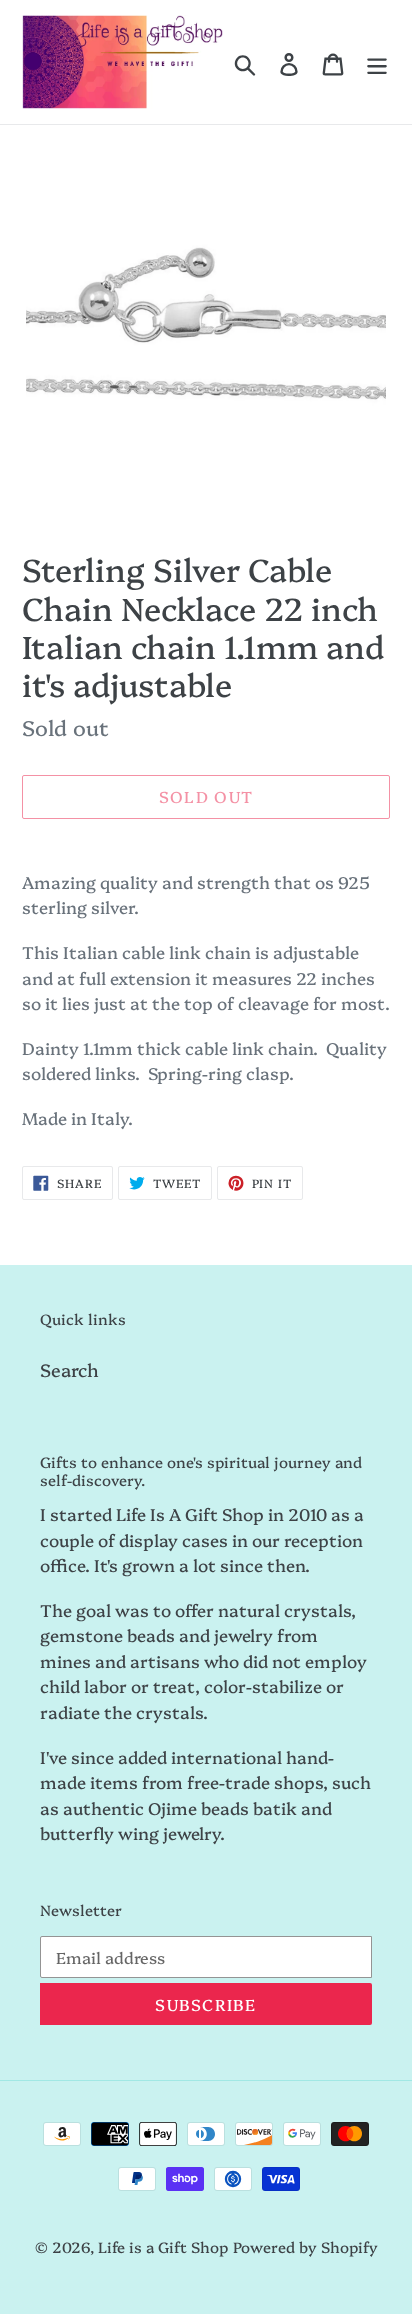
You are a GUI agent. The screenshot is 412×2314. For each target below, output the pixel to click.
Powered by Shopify (305, 2246)
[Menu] (377, 62)
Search (69, 1369)
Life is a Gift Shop (163, 2246)
